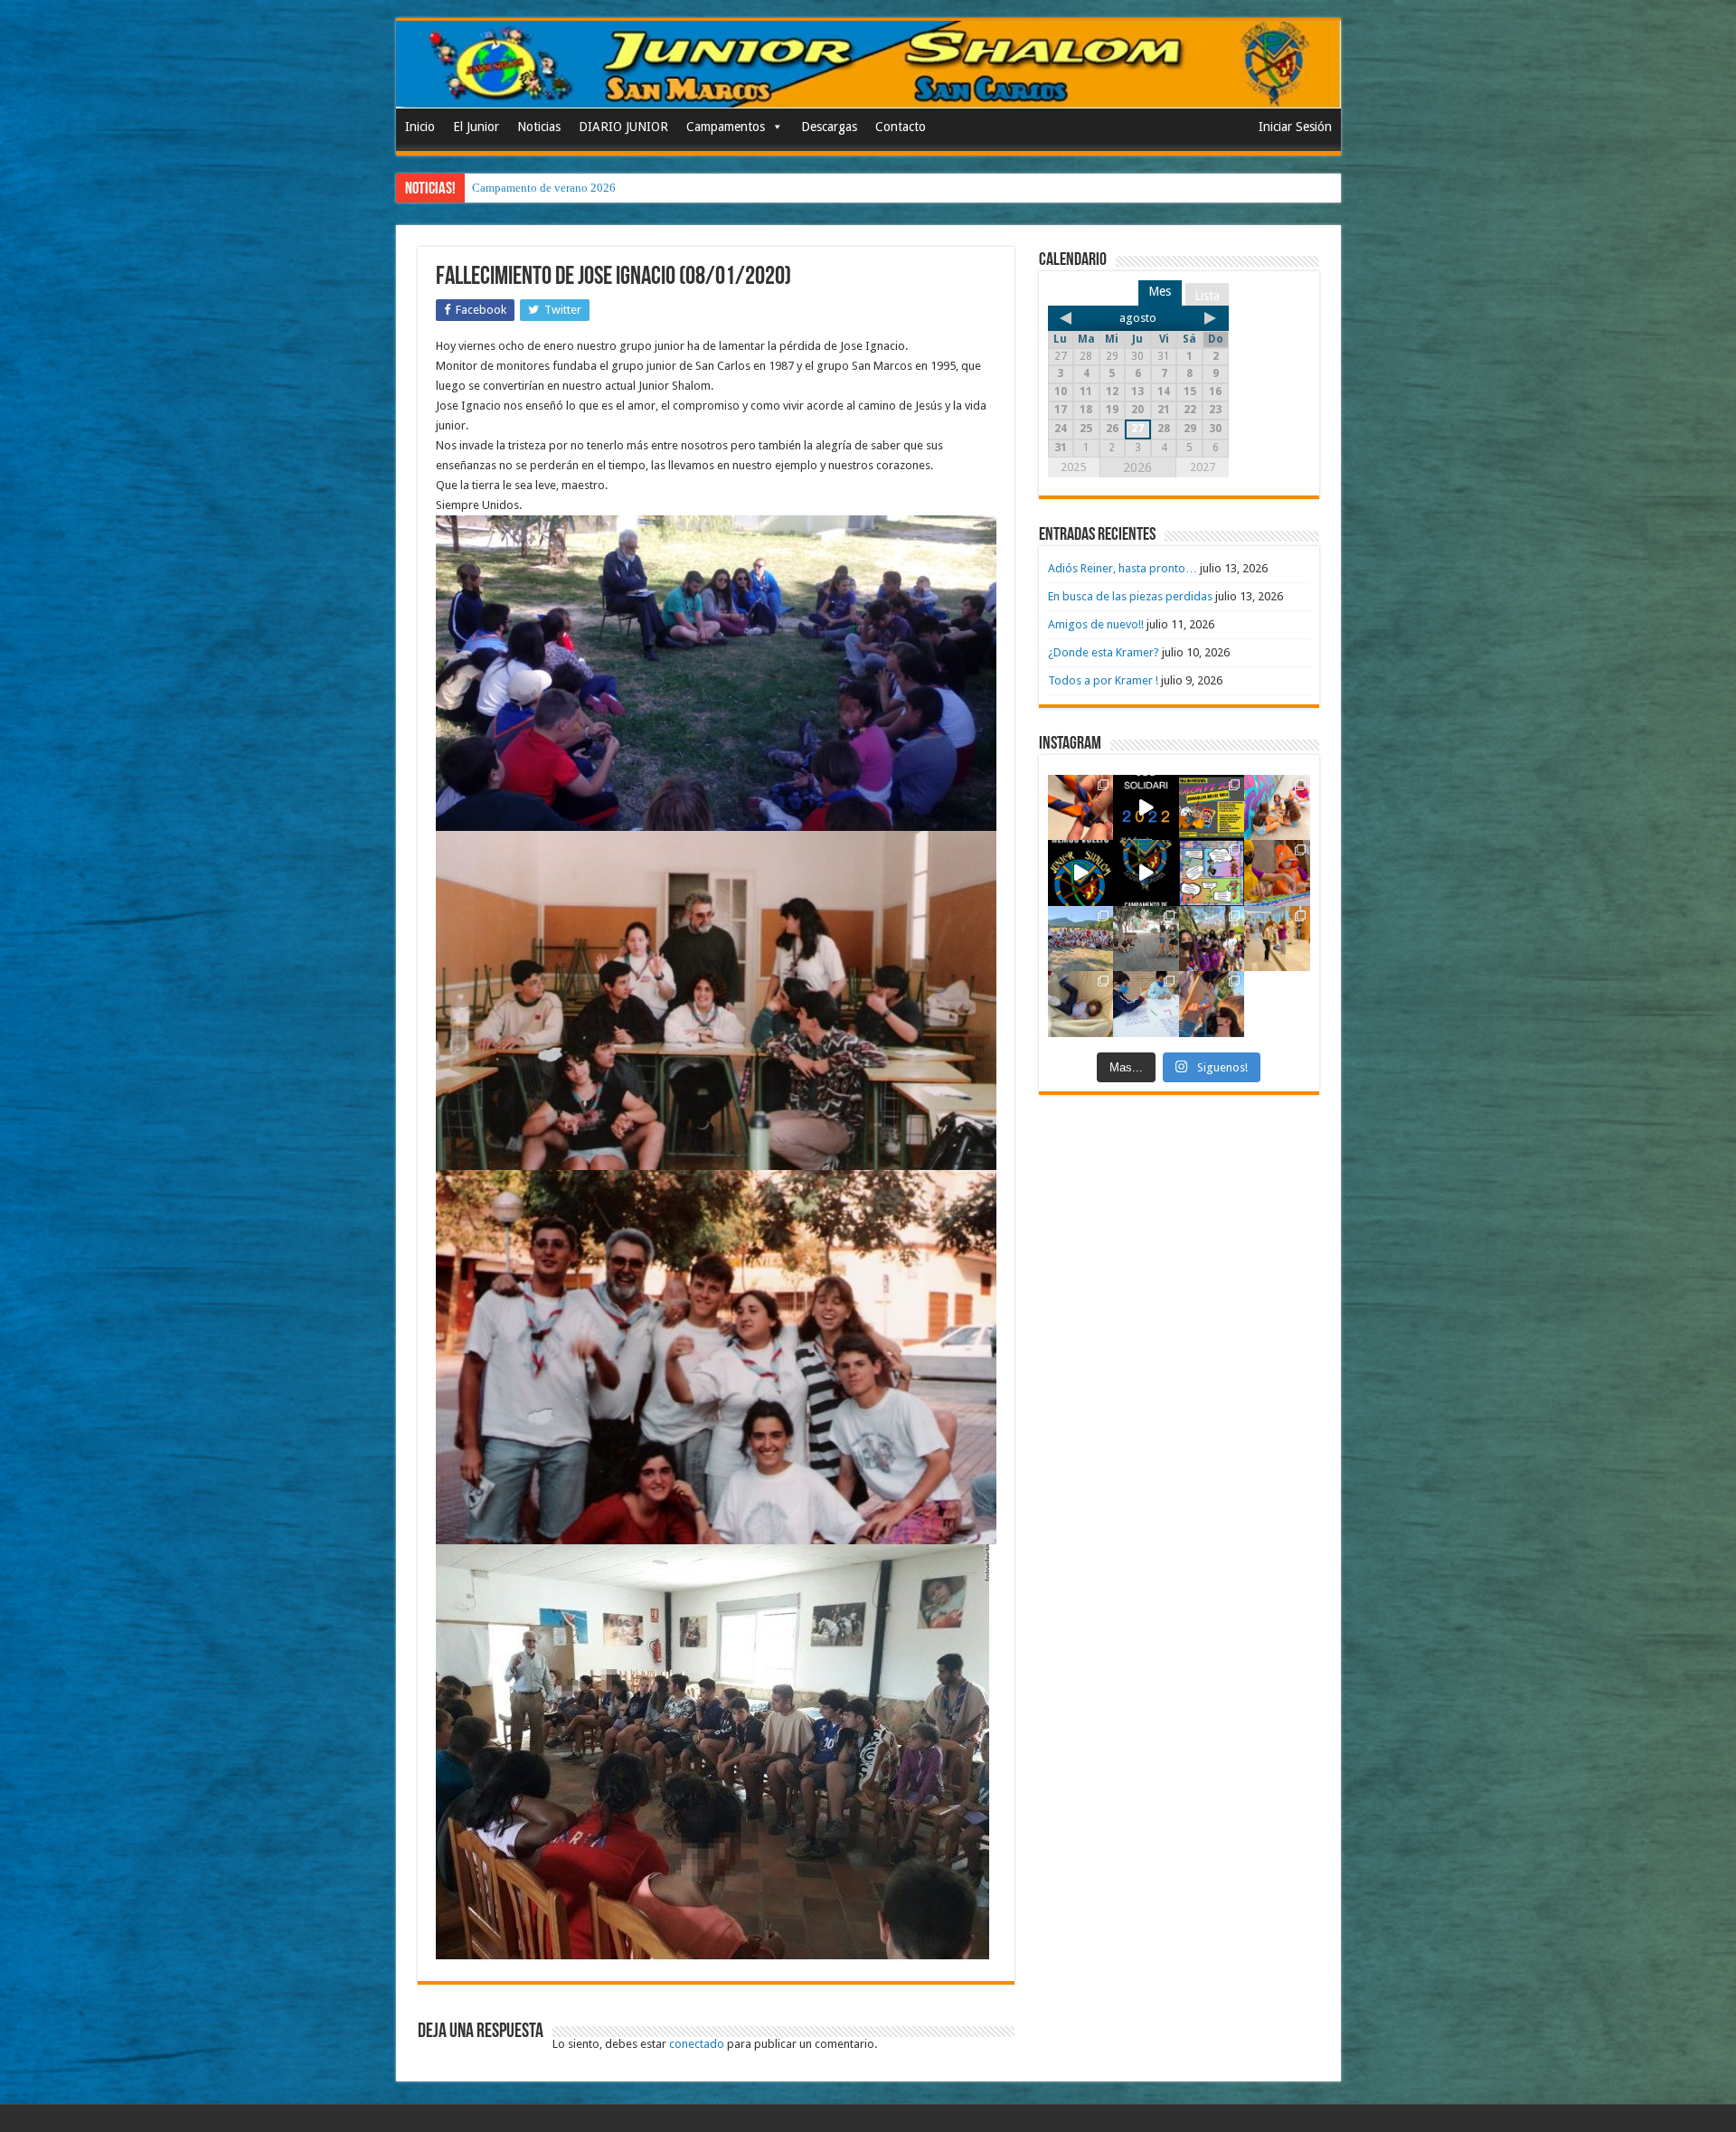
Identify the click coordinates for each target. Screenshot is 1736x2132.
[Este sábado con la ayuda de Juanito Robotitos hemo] (1081, 1004)
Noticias (539, 127)
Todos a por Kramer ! (1103, 680)
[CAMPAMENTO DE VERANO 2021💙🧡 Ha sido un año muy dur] (1081, 939)
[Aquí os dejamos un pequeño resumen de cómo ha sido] (1146, 873)
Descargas (829, 127)
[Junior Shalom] (868, 65)
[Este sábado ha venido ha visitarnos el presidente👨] (1146, 939)
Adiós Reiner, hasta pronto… (1123, 568)
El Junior (476, 127)
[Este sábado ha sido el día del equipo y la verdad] (1212, 939)
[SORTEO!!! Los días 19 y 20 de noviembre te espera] (1212, 808)
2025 (1073, 467)
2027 (1203, 467)
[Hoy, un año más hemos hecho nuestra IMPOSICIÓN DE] (1081, 808)
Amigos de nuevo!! (1096, 624)
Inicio (420, 127)
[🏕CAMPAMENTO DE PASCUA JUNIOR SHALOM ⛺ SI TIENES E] (1212, 873)
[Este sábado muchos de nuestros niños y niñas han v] (1277, 939)
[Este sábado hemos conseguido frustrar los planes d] (1146, 1004)
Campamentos (726, 127)
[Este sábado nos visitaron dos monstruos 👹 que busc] (1277, 873)
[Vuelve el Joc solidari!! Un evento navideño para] (1146, 808)
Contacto (901, 127)
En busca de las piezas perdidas (1130, 596)
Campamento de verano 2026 (544, 188)
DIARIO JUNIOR (623, 127)
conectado (697, 2044)
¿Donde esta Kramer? (1104, 652)
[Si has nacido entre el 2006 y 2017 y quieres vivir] (1081, 873)
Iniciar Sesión (1295, 127)
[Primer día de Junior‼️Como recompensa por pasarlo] (1277, 808)
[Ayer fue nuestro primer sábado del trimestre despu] (1212, 1004)
